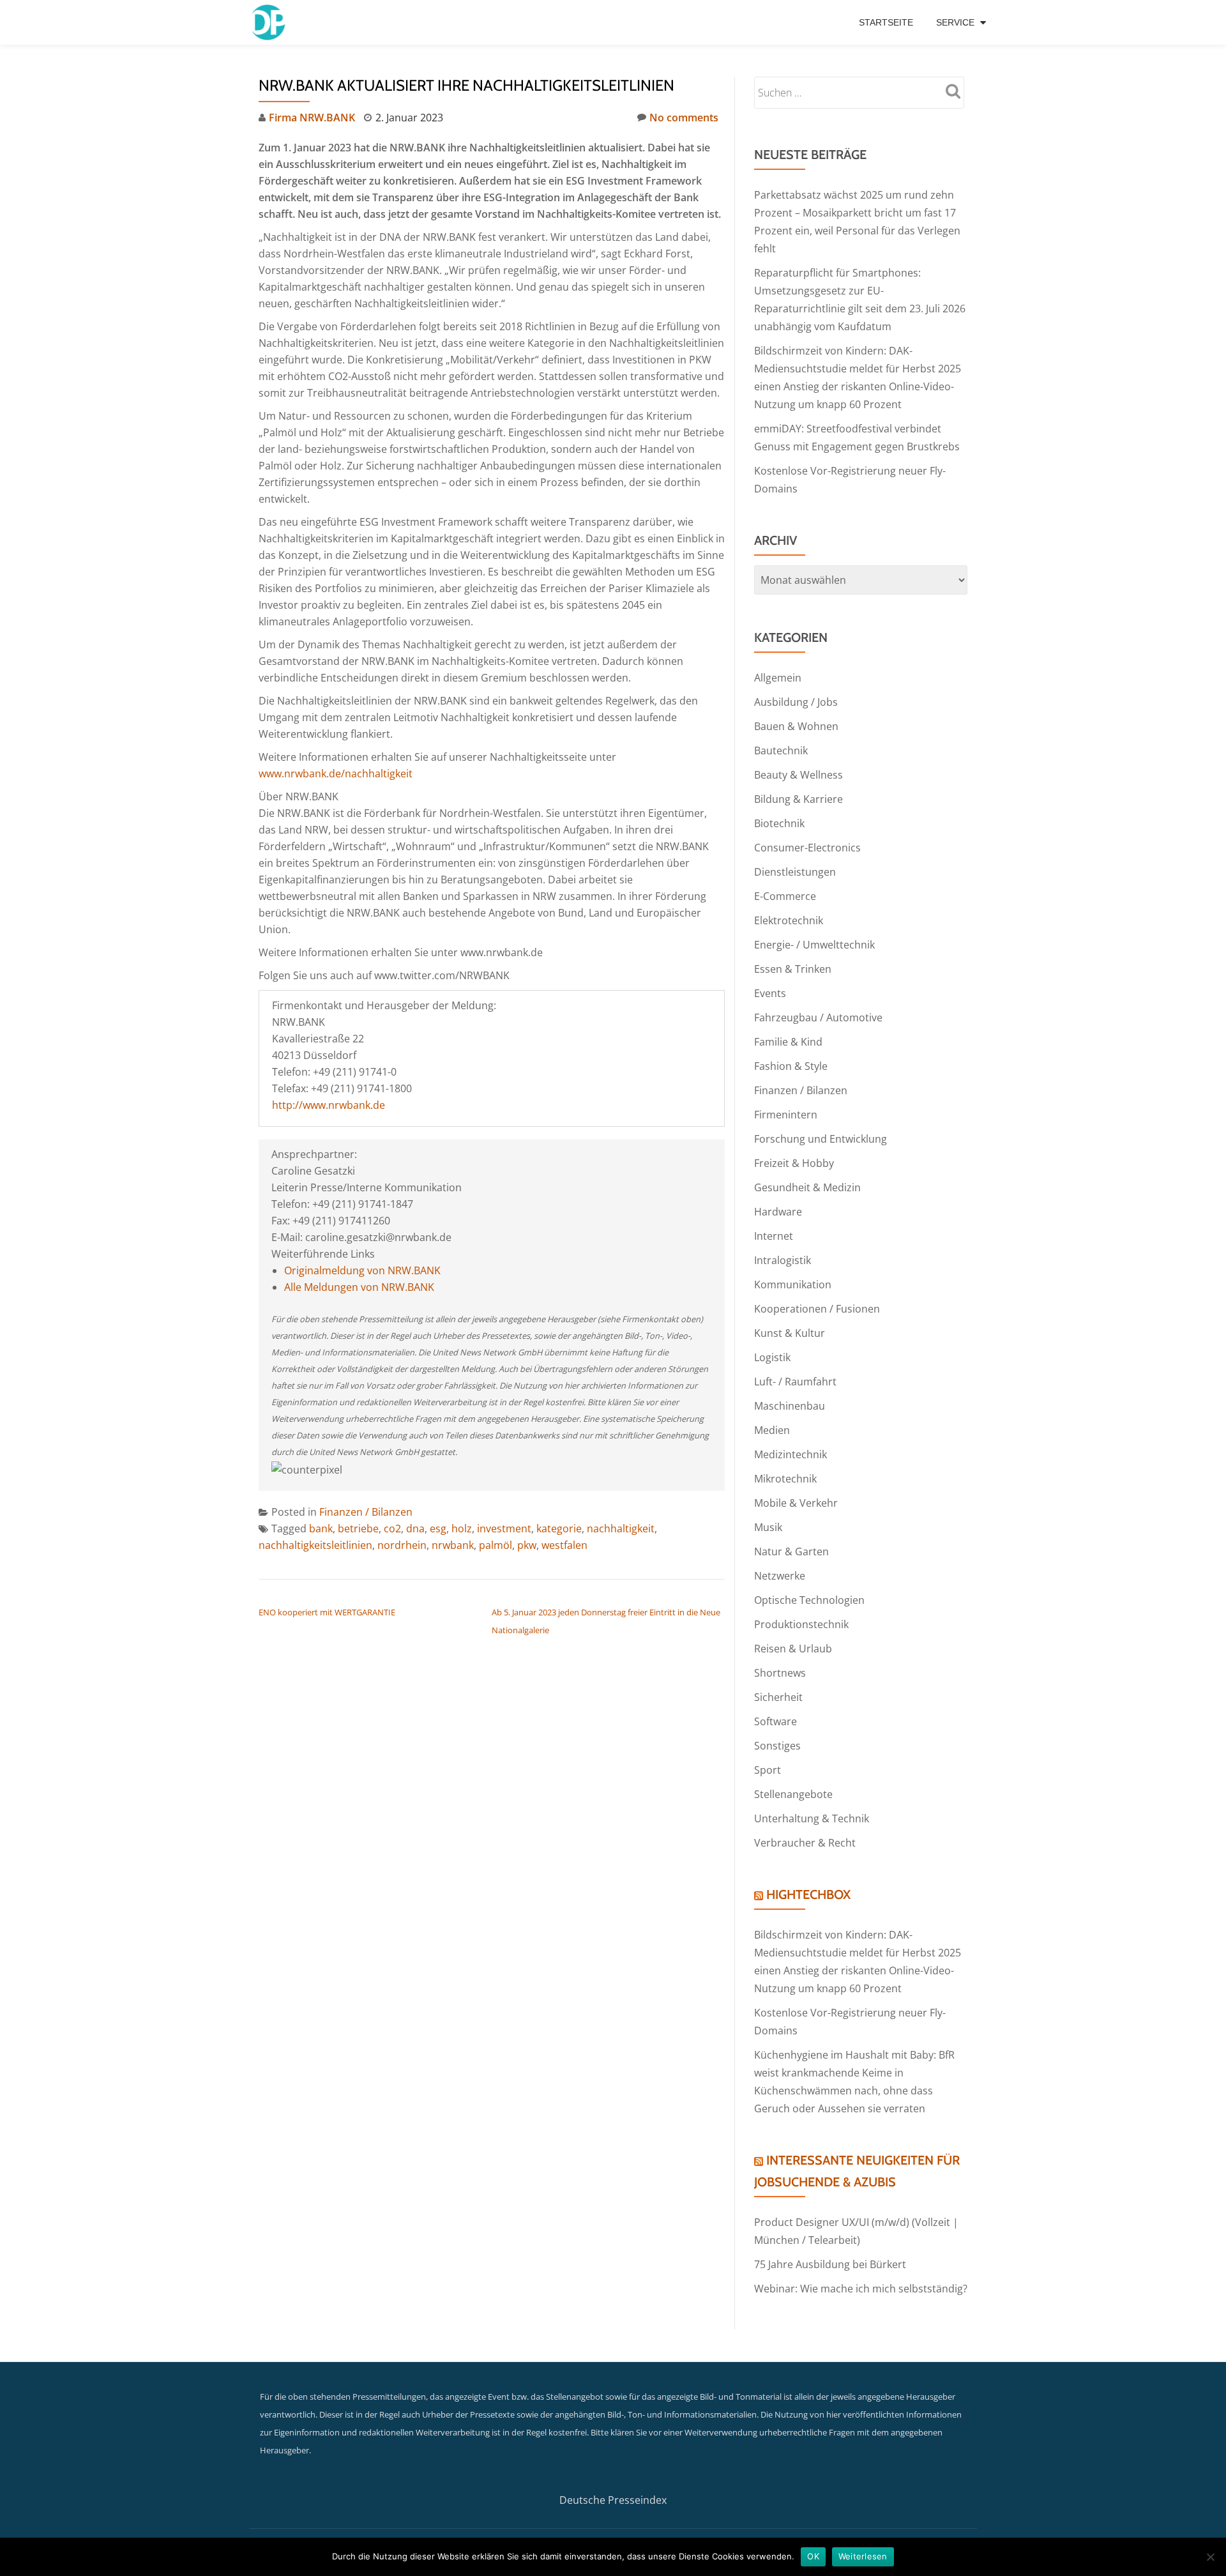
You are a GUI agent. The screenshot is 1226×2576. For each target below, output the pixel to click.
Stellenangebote (793, 1794)
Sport (768, 1770)
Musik (768, 1527)
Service (955, 22)
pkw (527, 1545)
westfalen (564, 1545)
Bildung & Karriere (798, 799)
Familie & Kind (788, 1042)
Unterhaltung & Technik (812, 1818)
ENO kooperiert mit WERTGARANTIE (327, 1612)
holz (462, 1528)
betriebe (358, 1528)
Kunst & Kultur (790, 1333)
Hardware (778, 1212)
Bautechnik (781, 751)
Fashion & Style (791, 1066)
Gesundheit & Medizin (807, 1187)
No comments (684, 118)
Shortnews (780, 1673)
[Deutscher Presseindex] (270, 22)
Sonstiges (777, 1746)
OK (813, 2556)
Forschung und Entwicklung (821, 1139)
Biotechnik (779, 823)
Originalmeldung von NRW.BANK (362, 1270)
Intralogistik (783, 1260)
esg (438, 1528)
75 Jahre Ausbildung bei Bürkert (830, 2264)
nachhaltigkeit (621, 1528)
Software (776, 1721)
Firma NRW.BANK (312, 118)
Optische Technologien (809, 1600)
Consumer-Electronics (807, 848)
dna (415, 1528)
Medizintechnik (791, 1454)
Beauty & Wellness (798, 775)
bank (321, 1528)
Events (770, 993)
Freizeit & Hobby (794, 1163)
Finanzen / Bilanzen (366, 1512)
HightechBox (808, 1894)
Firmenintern (786, 1115)
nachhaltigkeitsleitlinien (315, 1545)
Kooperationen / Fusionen (817, 1309)
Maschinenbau (790, 1406)
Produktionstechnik (801, 1624)
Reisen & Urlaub (793, 1649)
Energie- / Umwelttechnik (814, 945)
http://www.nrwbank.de (329, 1105)
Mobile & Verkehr (796, 1503)
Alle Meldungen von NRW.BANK (359, 1287)
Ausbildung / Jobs (796, 702)
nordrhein (402, 1545)
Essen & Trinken (793, 969)
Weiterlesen (863, 2556)
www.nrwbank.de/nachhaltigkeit (336, 774)
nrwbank (453, 1545)
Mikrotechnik (785, 1479)
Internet (774, 1236)
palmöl (496, 1545)
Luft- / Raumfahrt (795, 1382)
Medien (772, 1430)
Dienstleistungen (795, 872)
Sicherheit (778, 1697)
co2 (392, 1528)
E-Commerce (785, 896)
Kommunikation (793, 1284)
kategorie (559, 1528)
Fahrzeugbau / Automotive (818, 1017)
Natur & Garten (791, 1551)
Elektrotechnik (789, 920)
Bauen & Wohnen (796, 726)
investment (504, 1528)
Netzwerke (780, 1576)
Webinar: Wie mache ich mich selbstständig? (861, 2289)
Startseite (886, 22)
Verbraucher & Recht (805, 1843)
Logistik (772, 1357)
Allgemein (778, 678)
